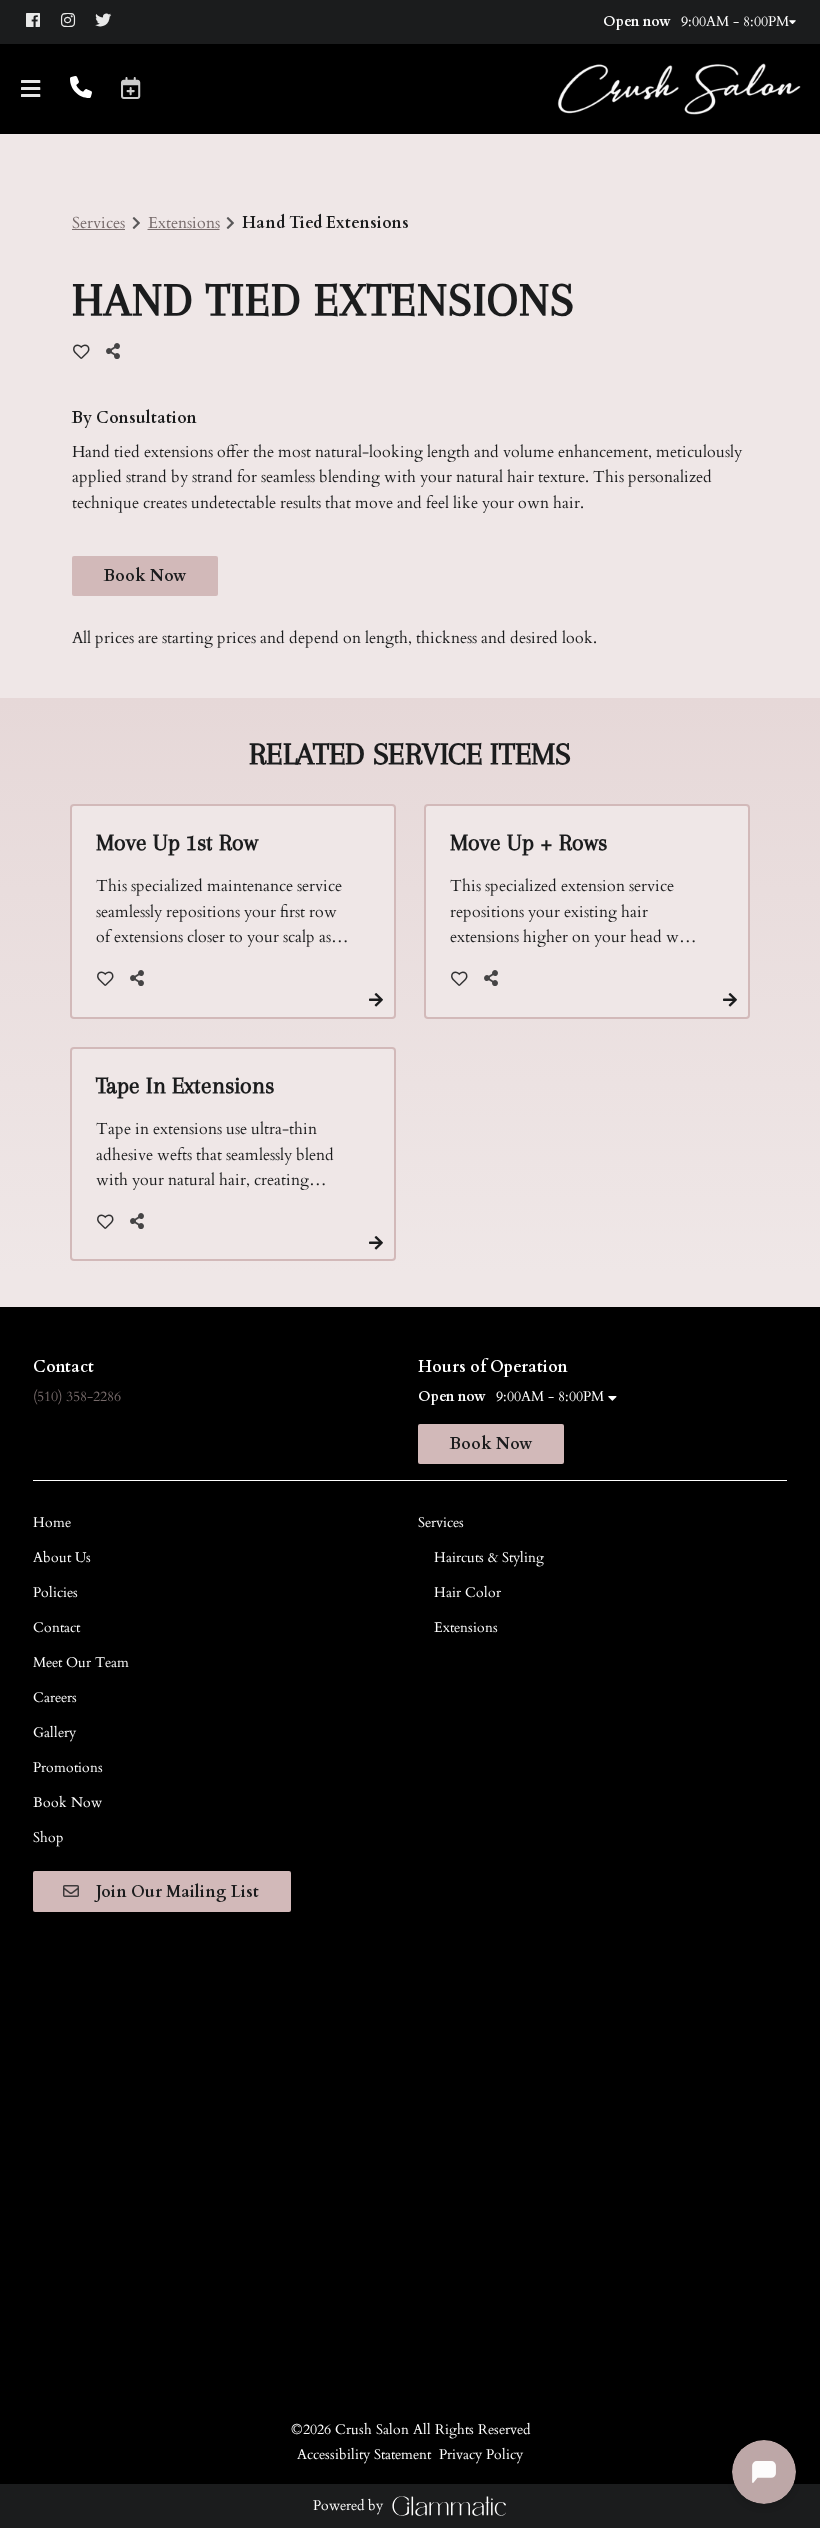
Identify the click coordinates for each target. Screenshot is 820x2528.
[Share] (118, 351)
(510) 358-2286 (77, 1396)
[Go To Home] (679, 89)
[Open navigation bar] (31, 89)
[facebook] (41, 20)
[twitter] (111, 20)
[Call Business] (81, 89)
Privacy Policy (481, 2454)
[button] (131, 88)
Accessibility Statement (364, 2454)
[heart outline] (81, 352)
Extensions (184, 223)
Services (98, 223)
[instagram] (76, 20)
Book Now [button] (145, 576)
